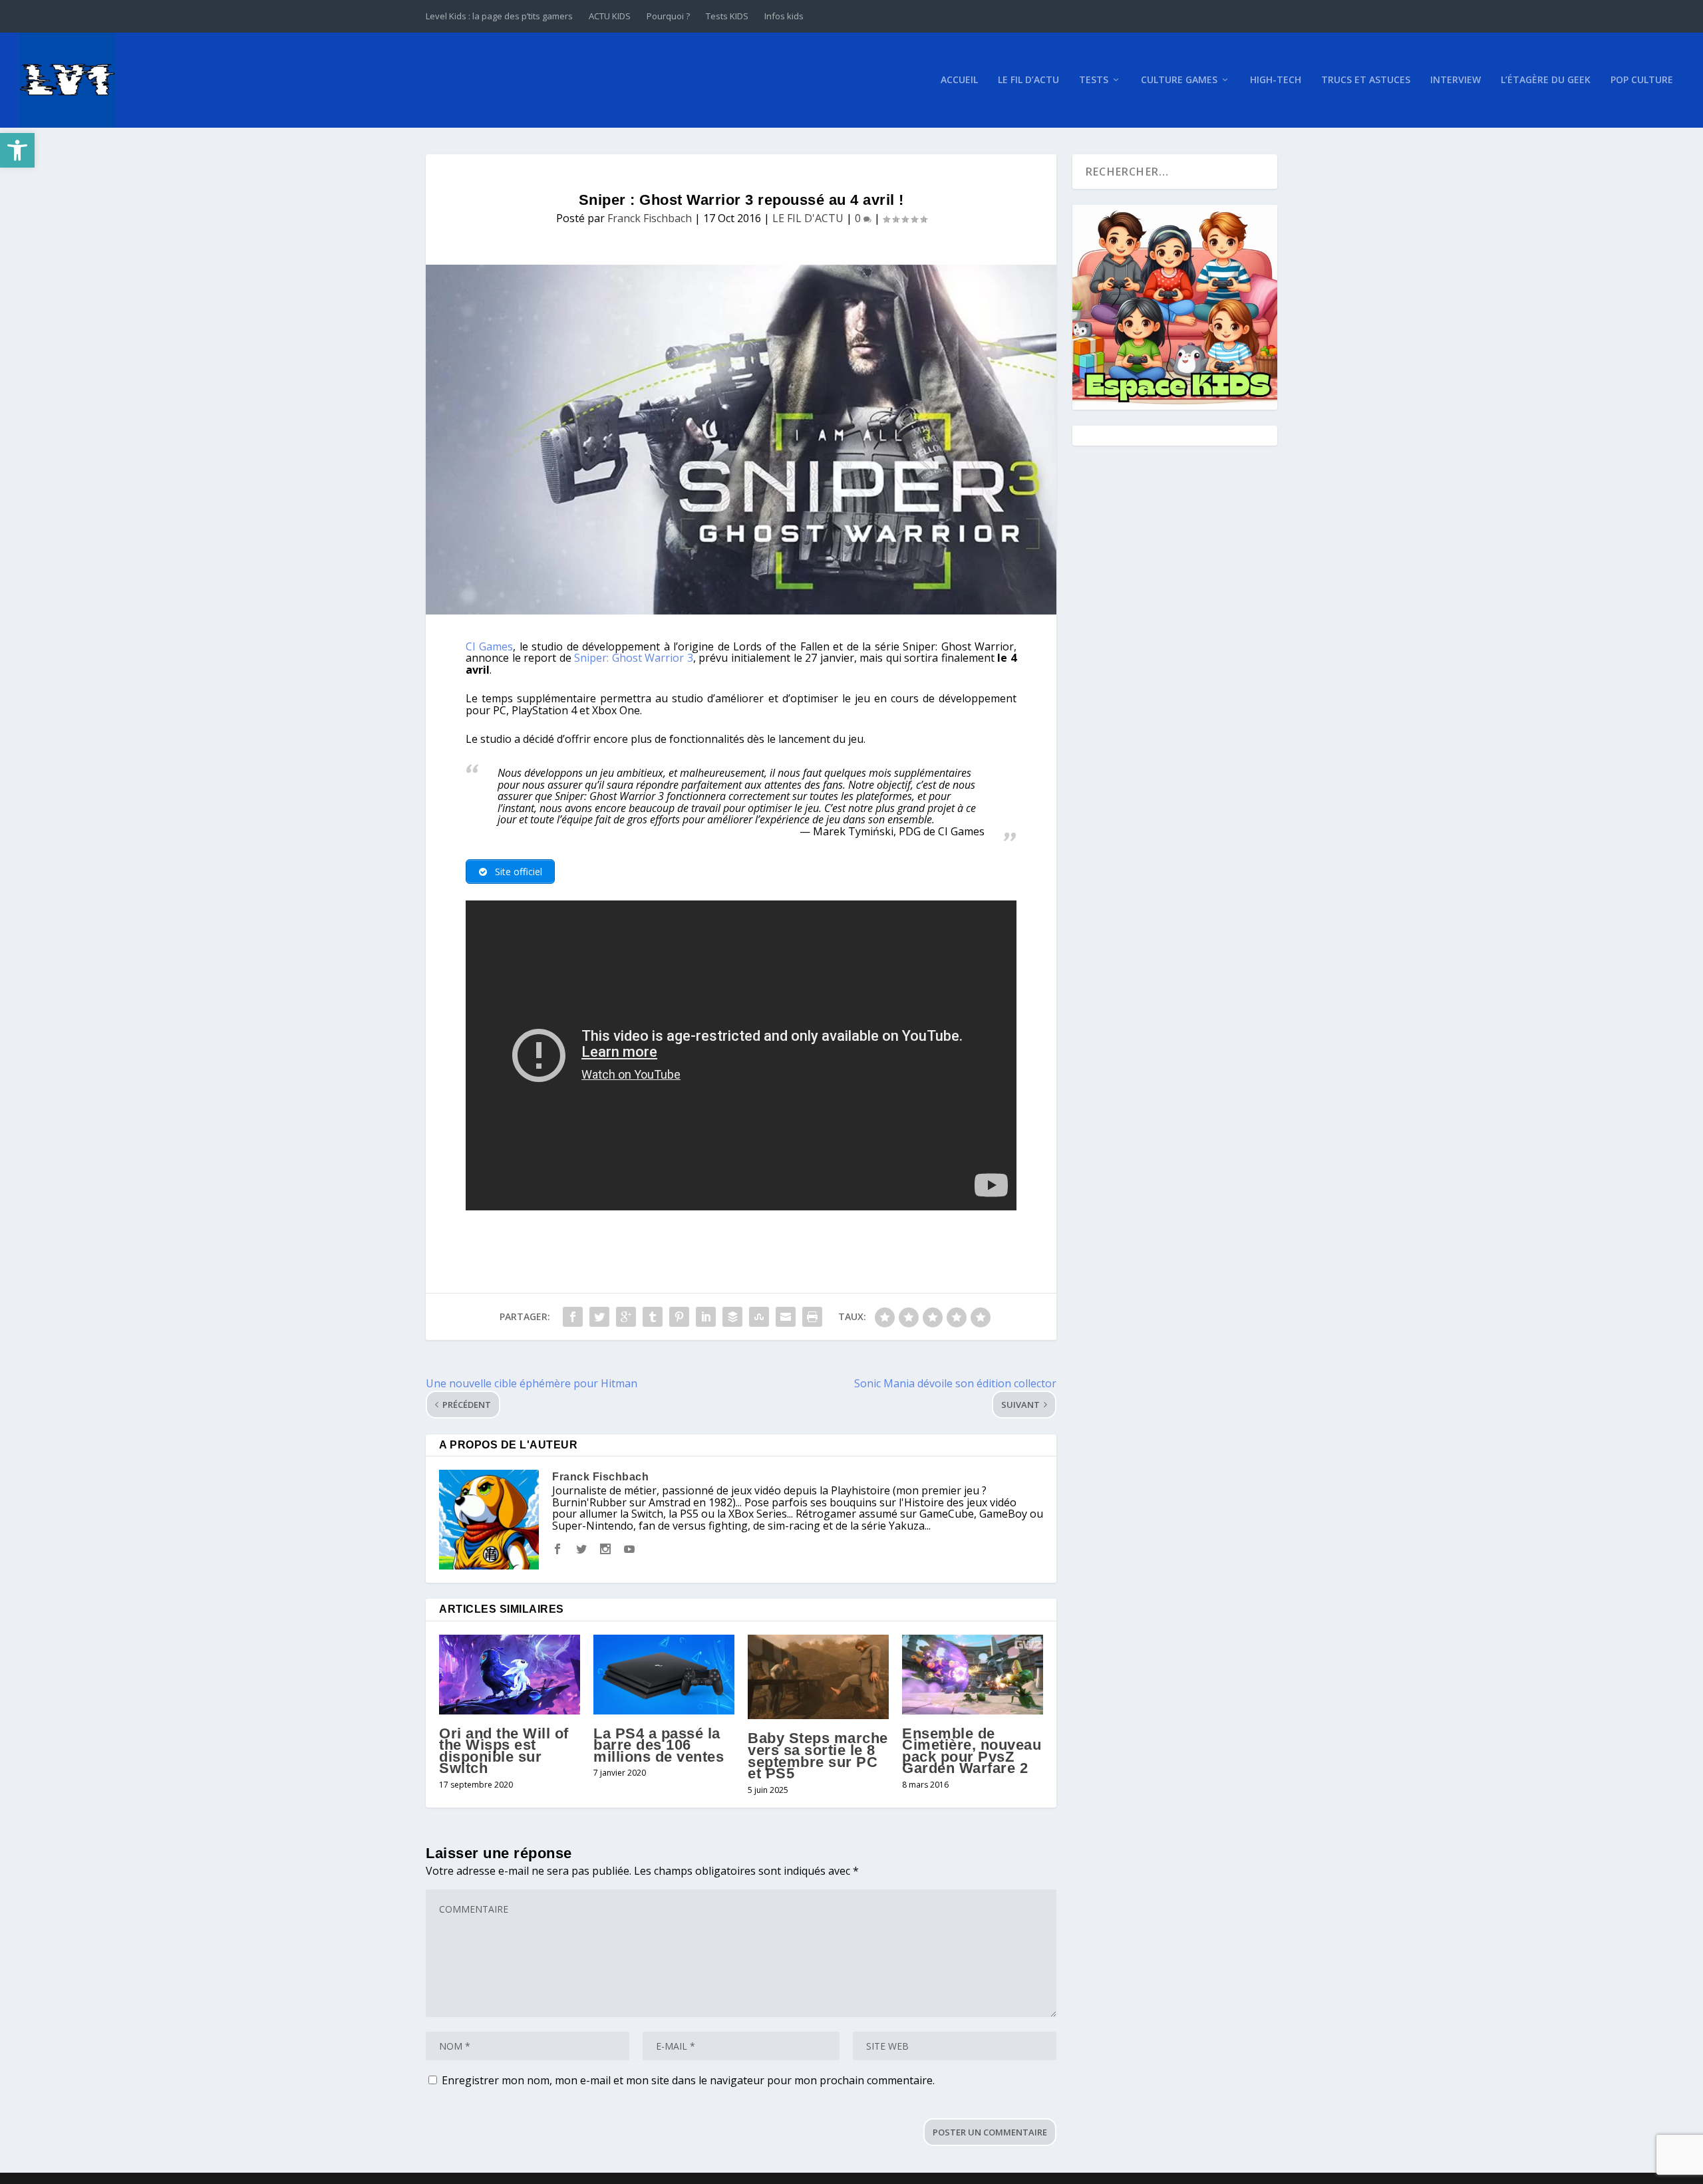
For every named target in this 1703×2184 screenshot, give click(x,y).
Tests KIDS (727, 16)
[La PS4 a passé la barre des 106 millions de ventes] (664, 1674)
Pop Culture (1642, 80)
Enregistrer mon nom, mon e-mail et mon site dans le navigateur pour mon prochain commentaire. (688, 2080)
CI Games (489, 646)
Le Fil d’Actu (1028, 80)
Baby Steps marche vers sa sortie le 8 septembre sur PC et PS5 (818, 1756)
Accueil (959, 80)
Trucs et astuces (1366, 80)
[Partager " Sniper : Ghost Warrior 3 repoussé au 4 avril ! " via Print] (812, 1317)
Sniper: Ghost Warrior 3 (634, 658)
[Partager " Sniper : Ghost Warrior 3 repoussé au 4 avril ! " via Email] (786, 1317)
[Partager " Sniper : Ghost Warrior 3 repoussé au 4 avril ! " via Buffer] (732, 1317)
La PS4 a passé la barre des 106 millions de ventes (659, 1745)
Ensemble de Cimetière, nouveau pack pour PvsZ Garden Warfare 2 (972, 1751)
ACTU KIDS (610, 16)
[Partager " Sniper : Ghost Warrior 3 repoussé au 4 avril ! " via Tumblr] (653, 1317)
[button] (17, 150)
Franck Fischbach (650, 218)
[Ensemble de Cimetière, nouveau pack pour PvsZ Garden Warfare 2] (973, 1674)
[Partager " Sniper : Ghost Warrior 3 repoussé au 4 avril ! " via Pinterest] (679, 1317)
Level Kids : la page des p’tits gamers (499, 16)
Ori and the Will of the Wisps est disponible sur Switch (504, 1751)
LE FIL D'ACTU (808, 218)
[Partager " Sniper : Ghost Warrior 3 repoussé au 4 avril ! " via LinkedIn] (706, 1317)
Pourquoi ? (668, 16)
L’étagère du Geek (1546, 80)
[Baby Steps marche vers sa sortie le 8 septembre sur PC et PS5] (818, 1677)
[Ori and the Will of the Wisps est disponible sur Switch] (510, 1674)
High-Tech (1276, 80)
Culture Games (1179, 80)
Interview (1456, 80)
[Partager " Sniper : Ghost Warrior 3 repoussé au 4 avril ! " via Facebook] (573, 1317)
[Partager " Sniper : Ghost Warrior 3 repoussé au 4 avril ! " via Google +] (626, 1317)
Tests (1094, 80)
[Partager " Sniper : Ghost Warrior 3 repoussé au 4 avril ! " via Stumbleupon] (759, 1317)
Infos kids (784, 16)
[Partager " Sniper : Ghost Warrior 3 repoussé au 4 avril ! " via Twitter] (599, 1317)
